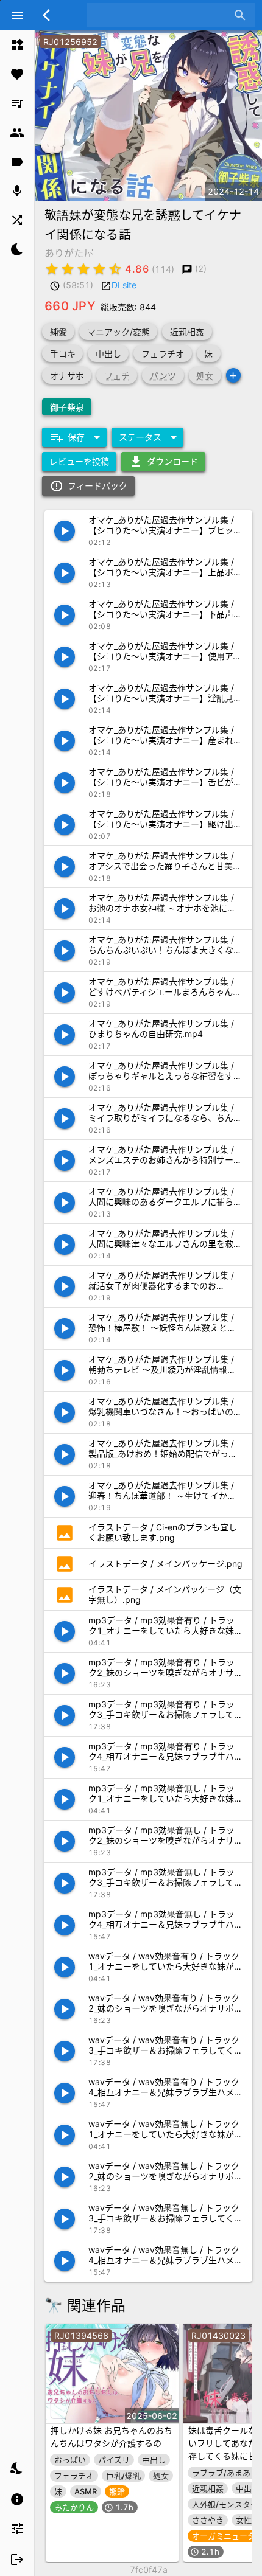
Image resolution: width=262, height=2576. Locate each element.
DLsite (124, 285)
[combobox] (162, 15)
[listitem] (17, 45)
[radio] (52, 269)
